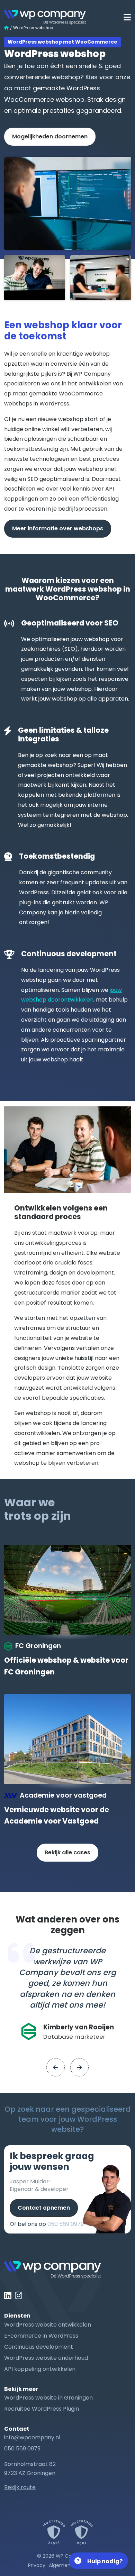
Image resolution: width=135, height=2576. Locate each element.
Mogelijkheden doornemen (50, 136)
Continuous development (39, 2347)
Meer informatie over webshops (58, 528)
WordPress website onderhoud (46, 2358)
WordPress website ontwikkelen (48, 2325)
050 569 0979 (66, 2224)
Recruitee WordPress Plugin (42, 2409)
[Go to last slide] (56, 2067)
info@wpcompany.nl (32, 2437)
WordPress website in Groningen (48, 2398)
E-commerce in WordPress (41, 2336)
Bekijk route (20, 2487)
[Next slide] (79, 2067)
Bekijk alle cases (67, 1852)
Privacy (37, 2565)
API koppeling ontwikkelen (40, 2369)
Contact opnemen (44, 2208)
